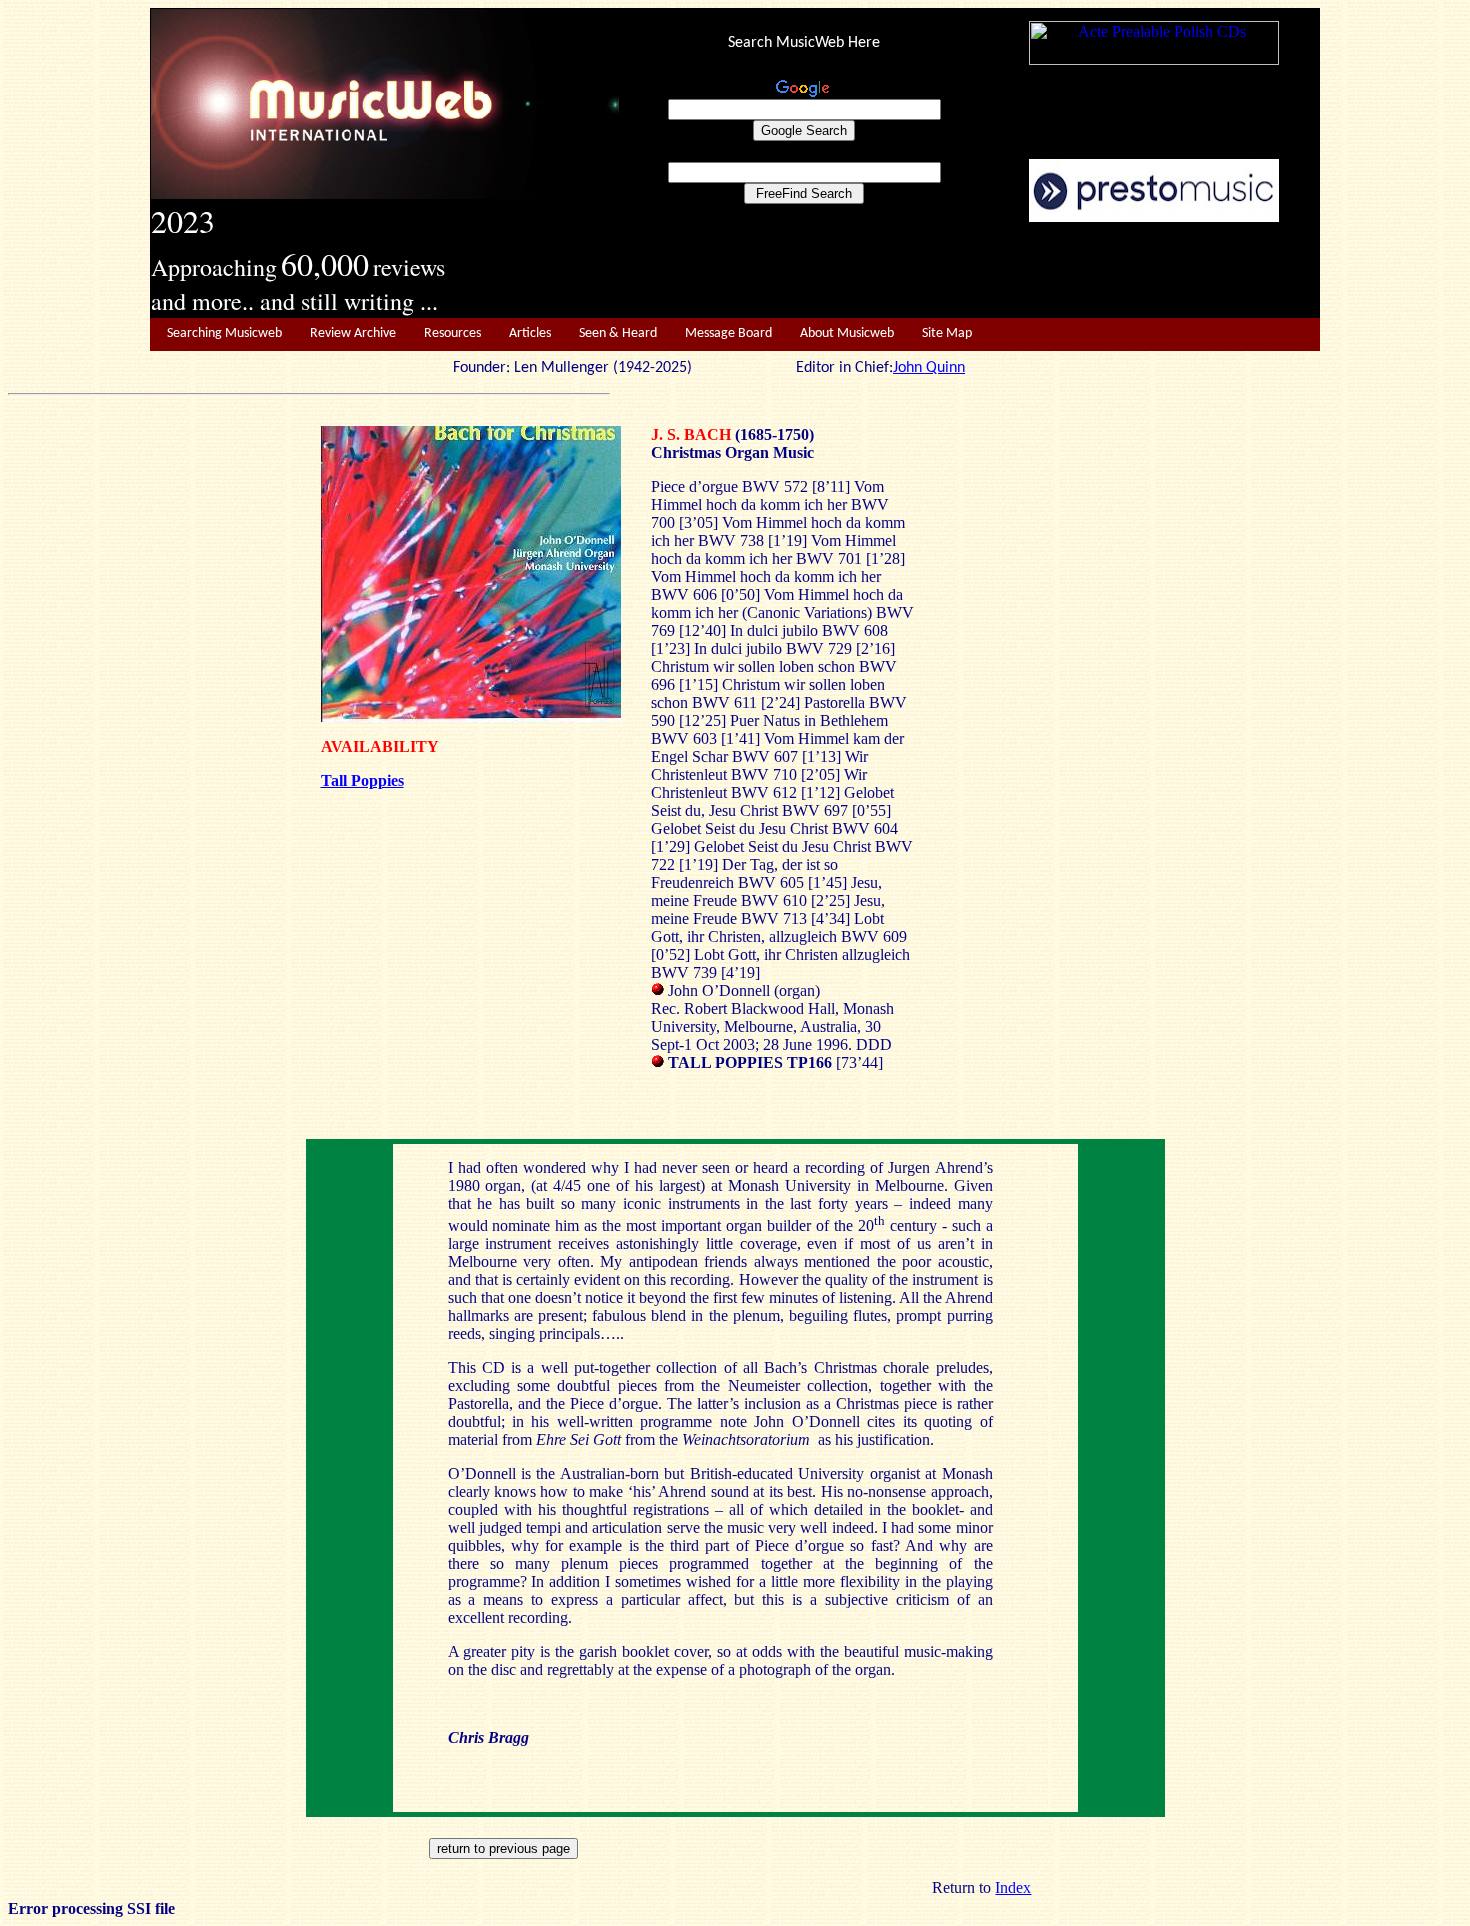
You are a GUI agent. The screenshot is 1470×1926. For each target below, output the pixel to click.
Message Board (728, 333)
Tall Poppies (362, 780)
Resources (452, 333)
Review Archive (353, 333)
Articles (530, 333)
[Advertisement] (970, 271)
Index (1013, 1887)
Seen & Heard (618, 333)
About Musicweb (847, 333)
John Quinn (929, 368)
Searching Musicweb (224, 333)
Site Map (947, 333)
